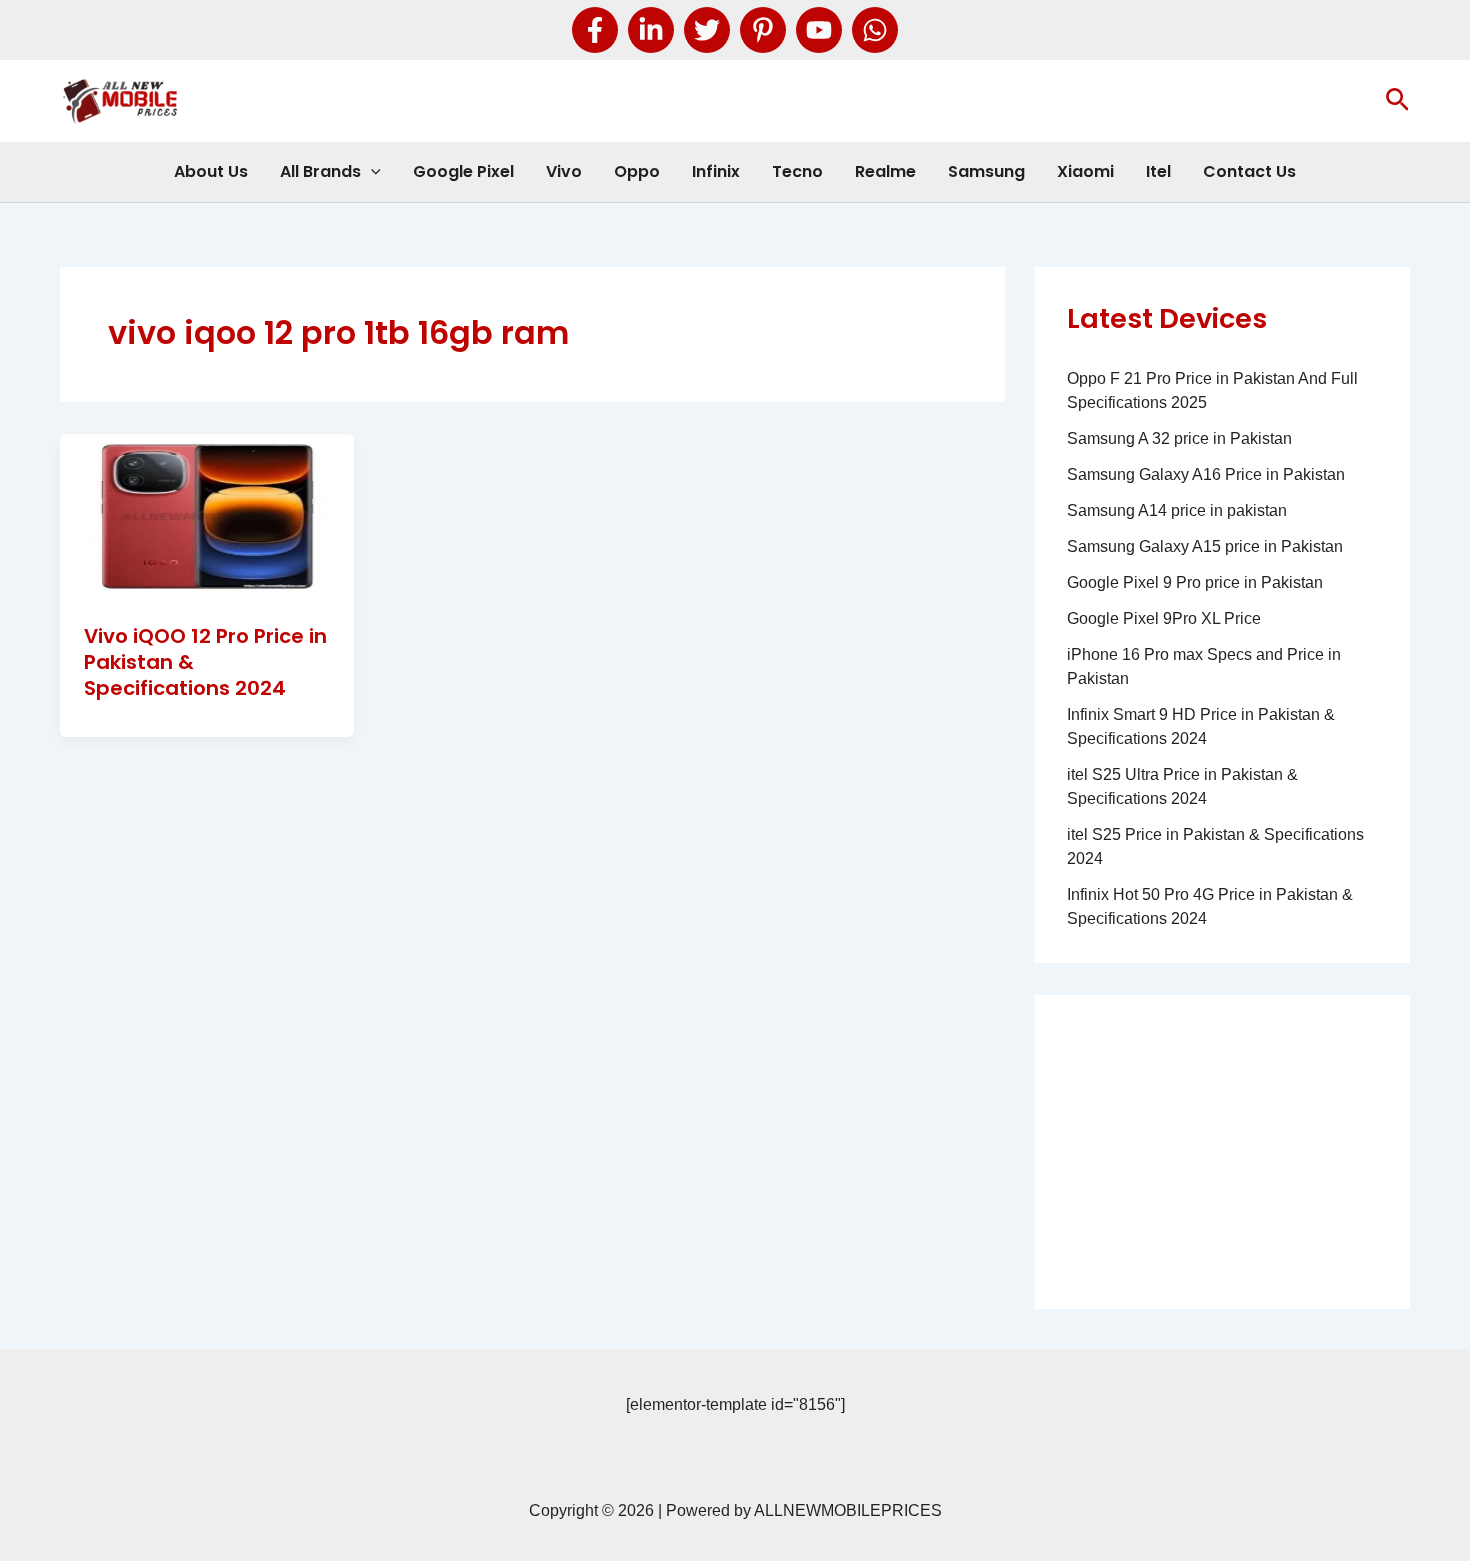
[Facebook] (595, 30)
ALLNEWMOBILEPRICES (848, 1510)
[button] (1397, 101)
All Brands (320, 171)
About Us (211, 171)
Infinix (716, 171)
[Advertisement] (1222, 1152)
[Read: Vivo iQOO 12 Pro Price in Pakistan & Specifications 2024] (207, 515)
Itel (1158, 171)
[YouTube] (819, 30)
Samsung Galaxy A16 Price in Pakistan (1206, 474)
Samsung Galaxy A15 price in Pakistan (1205, 546)
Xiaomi (1085, 171)
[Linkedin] (651, 30)
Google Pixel (463, 171)
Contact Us (1249, 171)
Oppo (637, 171)
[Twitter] (707, 30)
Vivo (564, 171)
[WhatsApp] (875, 30)
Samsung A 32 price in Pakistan (1179, 438)
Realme (885, 171)
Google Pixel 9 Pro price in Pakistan (1195, 582)
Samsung (986, 171)
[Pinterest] (763, 30)
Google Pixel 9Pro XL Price (1164, 618)
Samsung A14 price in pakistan (1177, 510)
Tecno (797, 171)
